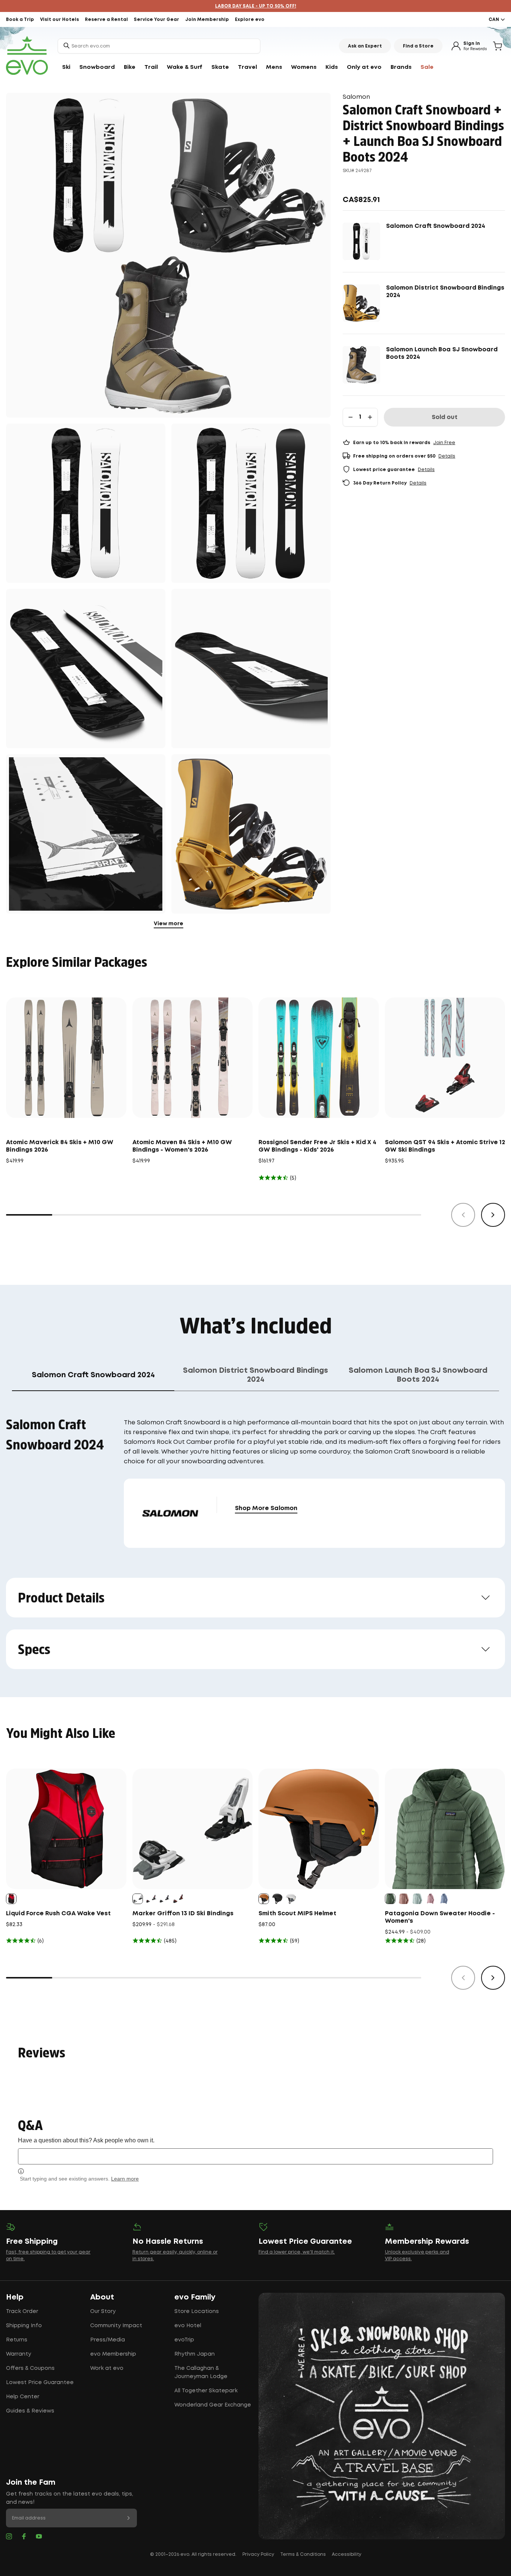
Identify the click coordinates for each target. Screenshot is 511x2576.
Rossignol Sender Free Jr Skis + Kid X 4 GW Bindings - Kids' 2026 (317, 1146)
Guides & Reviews (30, 2411)
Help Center (23, 2397)
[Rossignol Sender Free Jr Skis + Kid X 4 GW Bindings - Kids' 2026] (319, 1058)
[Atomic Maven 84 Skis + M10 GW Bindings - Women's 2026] (193, 1058)
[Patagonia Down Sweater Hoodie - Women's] (445, 1829)
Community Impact (116, 2326)
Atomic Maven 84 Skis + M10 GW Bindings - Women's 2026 (182, 1146)
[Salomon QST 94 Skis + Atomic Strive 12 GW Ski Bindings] (445, 1058)
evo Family (195, 2297)
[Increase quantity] (370, 417)
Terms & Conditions (303, 2554)
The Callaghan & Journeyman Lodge (201, 2372)
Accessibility (347, 2554)
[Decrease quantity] (351, 417)
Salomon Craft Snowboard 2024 (436, 226)
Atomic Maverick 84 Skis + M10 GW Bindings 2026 (60, 1146)
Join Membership (207, 20)
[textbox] (255, 2156)
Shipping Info (24, 2326)
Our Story (103, 2311)
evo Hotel (188, 2326)
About (102, 2297)
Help (15, 2297)
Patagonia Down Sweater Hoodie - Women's (440, 1917)
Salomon (356, 97)
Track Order (22, 2311)
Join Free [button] (444, 443)
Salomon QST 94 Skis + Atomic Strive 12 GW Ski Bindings (445, 1146)
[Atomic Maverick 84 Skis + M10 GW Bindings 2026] (66, 1058)
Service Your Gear (157, 20)
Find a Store (418, 46)
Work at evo (107, 2368)
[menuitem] (66, 67)
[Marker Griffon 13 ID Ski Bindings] (193, 1829)
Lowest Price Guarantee (40, 2383)
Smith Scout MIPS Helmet (297, 1914)
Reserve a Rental (106, 20)
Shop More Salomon (266, 1508)
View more (169, 924)
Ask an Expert (365, 46)
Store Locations (197, 2311)
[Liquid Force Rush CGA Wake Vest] (66, 1829)
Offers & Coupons (30, 2368)
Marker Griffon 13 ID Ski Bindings (183, 1914)
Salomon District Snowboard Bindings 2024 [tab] (255, 1375)
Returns (17, 2340)
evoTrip (184, 2340)
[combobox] (159, 46)
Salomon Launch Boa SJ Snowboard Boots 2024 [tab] (418, 1375)
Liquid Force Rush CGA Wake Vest (58, 1914)
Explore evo (250, 20)
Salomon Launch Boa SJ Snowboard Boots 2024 (442, 353)
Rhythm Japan (195, 2354)
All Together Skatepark (206, 2391)
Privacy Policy (258, 2554)
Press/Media (108, 2340)
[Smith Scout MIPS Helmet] (319, 1829)
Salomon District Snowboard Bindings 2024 (445, 292)
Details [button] (447, 456)
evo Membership (113, 2354)
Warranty (19, 2354)
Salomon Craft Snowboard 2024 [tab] (93, 1375)
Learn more (125, 2179)
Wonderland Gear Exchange (213, 2405)
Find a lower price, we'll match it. (297, 2252)
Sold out (445, 417)
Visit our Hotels (59, 20)
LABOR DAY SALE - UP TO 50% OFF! (256, 6)
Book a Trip (20, 20)
